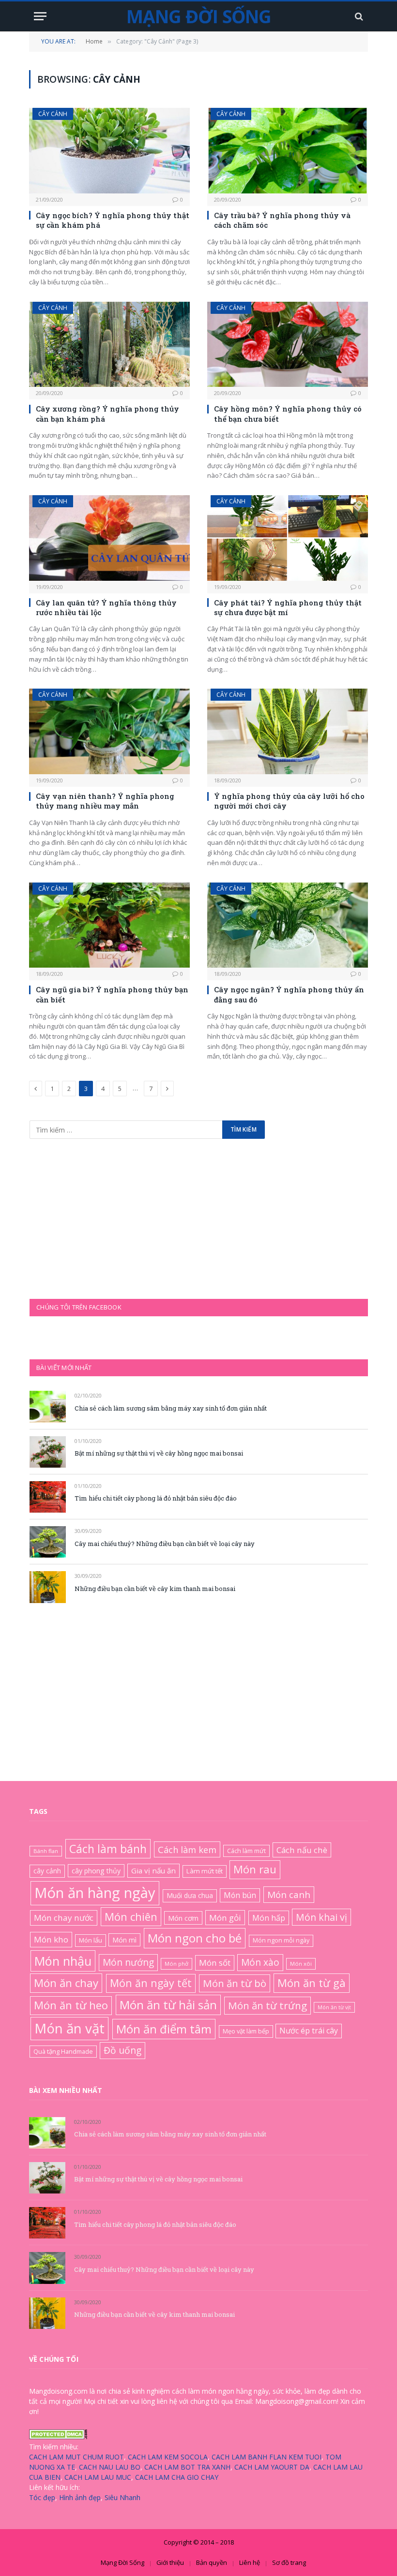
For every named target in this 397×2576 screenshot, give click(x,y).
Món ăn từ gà (312, 1983)
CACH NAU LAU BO (110, 2467)
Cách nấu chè (302, 1850)
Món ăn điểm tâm (164, 2029)
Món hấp (269, 1918)
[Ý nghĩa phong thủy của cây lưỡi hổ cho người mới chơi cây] (288, 731)
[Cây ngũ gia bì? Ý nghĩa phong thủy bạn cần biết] (109, 925)
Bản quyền (212, 2562)
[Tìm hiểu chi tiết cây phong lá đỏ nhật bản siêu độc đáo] (48, 1497)
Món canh (289, 1895)
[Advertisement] (102, 1218)
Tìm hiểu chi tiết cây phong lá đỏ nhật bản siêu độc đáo (156, 1498)
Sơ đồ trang (289, 2562)
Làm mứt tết (205, 1871)
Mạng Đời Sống (122, 2562)
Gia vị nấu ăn (153, 1870)
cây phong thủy (96, 1871)
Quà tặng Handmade (63, 2051)
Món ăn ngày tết (151, 1983)
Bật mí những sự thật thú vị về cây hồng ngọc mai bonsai (159, 1453)
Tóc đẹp (42, 2497)
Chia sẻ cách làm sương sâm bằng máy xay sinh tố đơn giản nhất (171, 1408)
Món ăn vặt (69, 2028)
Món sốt (215, 1963)
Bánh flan (46, 1851)
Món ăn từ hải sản (168, 2005)
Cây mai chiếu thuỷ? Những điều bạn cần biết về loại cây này (165, 1544)
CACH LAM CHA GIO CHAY (177, 2477)
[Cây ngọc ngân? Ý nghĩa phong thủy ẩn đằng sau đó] (288, 925)
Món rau (255, 1869)
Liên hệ (250, 2562)
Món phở (176, 1964)
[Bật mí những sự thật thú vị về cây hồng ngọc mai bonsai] (48, 1452)
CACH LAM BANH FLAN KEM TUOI (267, 2457)
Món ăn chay (66, 1983)
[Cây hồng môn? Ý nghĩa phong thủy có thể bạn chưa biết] (288, 345)
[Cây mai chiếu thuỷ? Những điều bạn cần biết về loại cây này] (48, 1542)
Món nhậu (63, 1961)
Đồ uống (122, 2050)
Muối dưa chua (190, 1895)
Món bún (240, 1895)
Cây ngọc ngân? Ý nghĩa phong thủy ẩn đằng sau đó (289, 994)
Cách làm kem (187, 1849)
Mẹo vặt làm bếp (246, 2031)
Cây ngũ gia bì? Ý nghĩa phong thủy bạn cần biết (112, 994)
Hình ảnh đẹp (80, 2497)
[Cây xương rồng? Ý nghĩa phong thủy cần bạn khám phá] (109, 345)
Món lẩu (91, 1940)
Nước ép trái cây (309, 2031)
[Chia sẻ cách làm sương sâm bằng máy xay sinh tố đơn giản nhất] (48, 1406)
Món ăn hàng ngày (95, 1893)
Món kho (51, 1939)
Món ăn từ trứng (267, 2005)
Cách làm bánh (108, 1849)
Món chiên (131, 1916)
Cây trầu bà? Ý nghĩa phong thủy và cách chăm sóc (282, 220)
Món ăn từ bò (235, 1983)
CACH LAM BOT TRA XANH (187, 2467)
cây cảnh (47, 1871)
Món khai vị (321, 1917)
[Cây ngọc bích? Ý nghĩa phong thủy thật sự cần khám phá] (109, 151)
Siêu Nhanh (122, 2497)
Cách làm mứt (246, 1851)
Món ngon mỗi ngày (281, 1940)
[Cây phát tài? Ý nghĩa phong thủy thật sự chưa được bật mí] (288, 538)
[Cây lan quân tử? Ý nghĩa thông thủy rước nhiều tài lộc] (109, 538)
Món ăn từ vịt (334, 2007)
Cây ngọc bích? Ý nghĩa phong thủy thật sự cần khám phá (113, 220)
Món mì (124, 1940)
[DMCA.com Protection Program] (58, 2436)
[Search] (358, 16)
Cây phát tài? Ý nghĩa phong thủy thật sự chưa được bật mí (288, 607)
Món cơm (183, 1918)
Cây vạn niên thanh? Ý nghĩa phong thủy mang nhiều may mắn (105, 801)
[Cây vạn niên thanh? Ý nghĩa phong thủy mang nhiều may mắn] (109, 731)
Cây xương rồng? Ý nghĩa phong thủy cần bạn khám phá (107, 413)
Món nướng (128, 1962)
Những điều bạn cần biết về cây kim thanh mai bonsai (155, 1589)
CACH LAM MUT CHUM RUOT (76, 2457)
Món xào (260, 1962)
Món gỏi (225, 1918)
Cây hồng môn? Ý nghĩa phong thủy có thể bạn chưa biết (288, 413)
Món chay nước (64, 1918)
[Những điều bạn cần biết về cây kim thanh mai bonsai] (48, 1587)
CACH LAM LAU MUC (98, 2477)
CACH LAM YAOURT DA (272, 2467)
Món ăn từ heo (71, 2005)
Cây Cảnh (53, 114)
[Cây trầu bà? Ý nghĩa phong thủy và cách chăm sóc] (288, 151)
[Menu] (40, 16)
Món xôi (301, 1964)
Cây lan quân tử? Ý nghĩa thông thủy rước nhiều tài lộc (106, 607)
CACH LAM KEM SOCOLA (168, 2457)
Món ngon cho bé (195, 1938)
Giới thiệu (170, 2562)
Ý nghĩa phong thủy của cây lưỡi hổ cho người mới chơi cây (289, 801)
